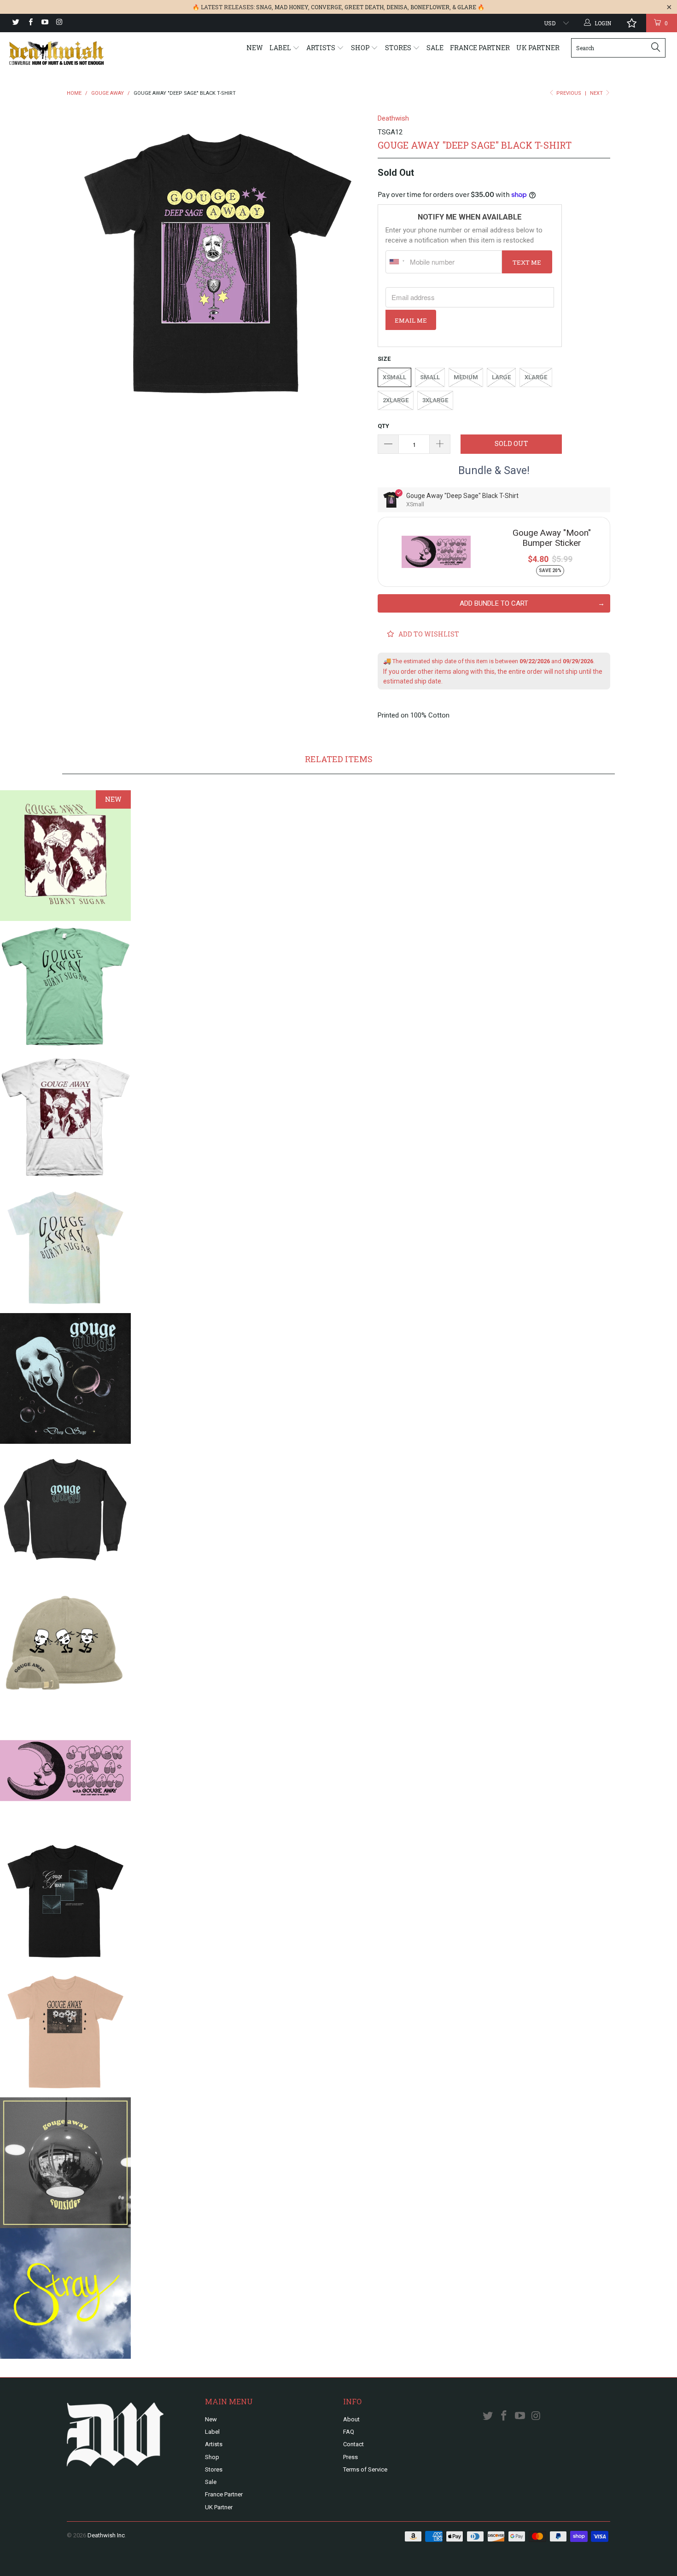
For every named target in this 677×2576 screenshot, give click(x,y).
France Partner (480, 48)
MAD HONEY (291, 7)
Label (281, 48)
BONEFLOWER (430, 7)
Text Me (527, 262)
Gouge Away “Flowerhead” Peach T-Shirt (65, 2032)
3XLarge (435, 400)
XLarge (536, 377)
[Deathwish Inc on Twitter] (15, 23)
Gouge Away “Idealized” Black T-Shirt (65, 1901)
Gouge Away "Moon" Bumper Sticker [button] (552, 538)
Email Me (411, 320)
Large (501, 377)
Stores (399, 48)
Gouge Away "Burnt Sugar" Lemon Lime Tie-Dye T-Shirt (65, 1248)
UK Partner (538, 48)
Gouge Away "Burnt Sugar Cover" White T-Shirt (65, 1117)
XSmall (394, 377)
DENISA (397, 7)
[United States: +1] (397, 262)
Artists (321, 48)
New (255, 48)
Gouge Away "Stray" (65, 2293)
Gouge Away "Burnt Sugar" (65, 856)
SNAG (264, 7)
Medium (466, 377)
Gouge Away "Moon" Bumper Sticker (65, 1771)
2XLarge (396, 400)
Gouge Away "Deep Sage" (65, 1378)
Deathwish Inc (106, 2535)
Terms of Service (365, 2469)
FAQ (349, 2432)
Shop (361, 48)
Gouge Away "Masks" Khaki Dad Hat (65, 1640)
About (351, 2419)
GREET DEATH (364, 7)
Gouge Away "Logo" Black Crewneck (65, 1509)
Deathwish (393, 118)
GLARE (467, 7)
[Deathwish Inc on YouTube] (44, 23)
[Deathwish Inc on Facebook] (30, 23)
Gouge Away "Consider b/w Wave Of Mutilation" (65, 2163)
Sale (435, 48)
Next (597, 93)
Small (430, 377)
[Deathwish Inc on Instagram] (59, 23)
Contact (353, 2444)
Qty (383, 426)
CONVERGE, (327, 7)
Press (350, 2457)
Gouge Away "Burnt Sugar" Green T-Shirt (65, 986)
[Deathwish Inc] (59, 53)
